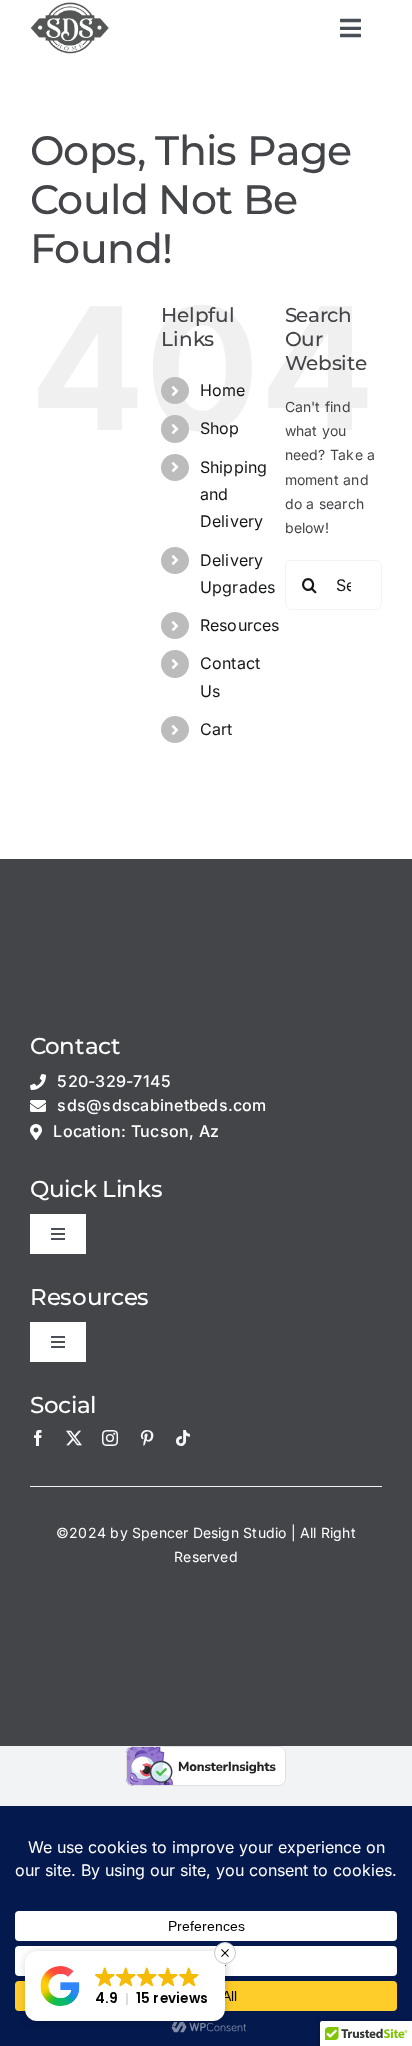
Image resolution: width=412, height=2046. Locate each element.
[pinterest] (147, 1438)
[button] (125, 1986)
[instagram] (110, 1438)
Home (223, 390)
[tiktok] (183, 1438)
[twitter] (74, 1438)
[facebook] (38, 1438)
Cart (216, 729)
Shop (220, 428)
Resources (240, 625)
